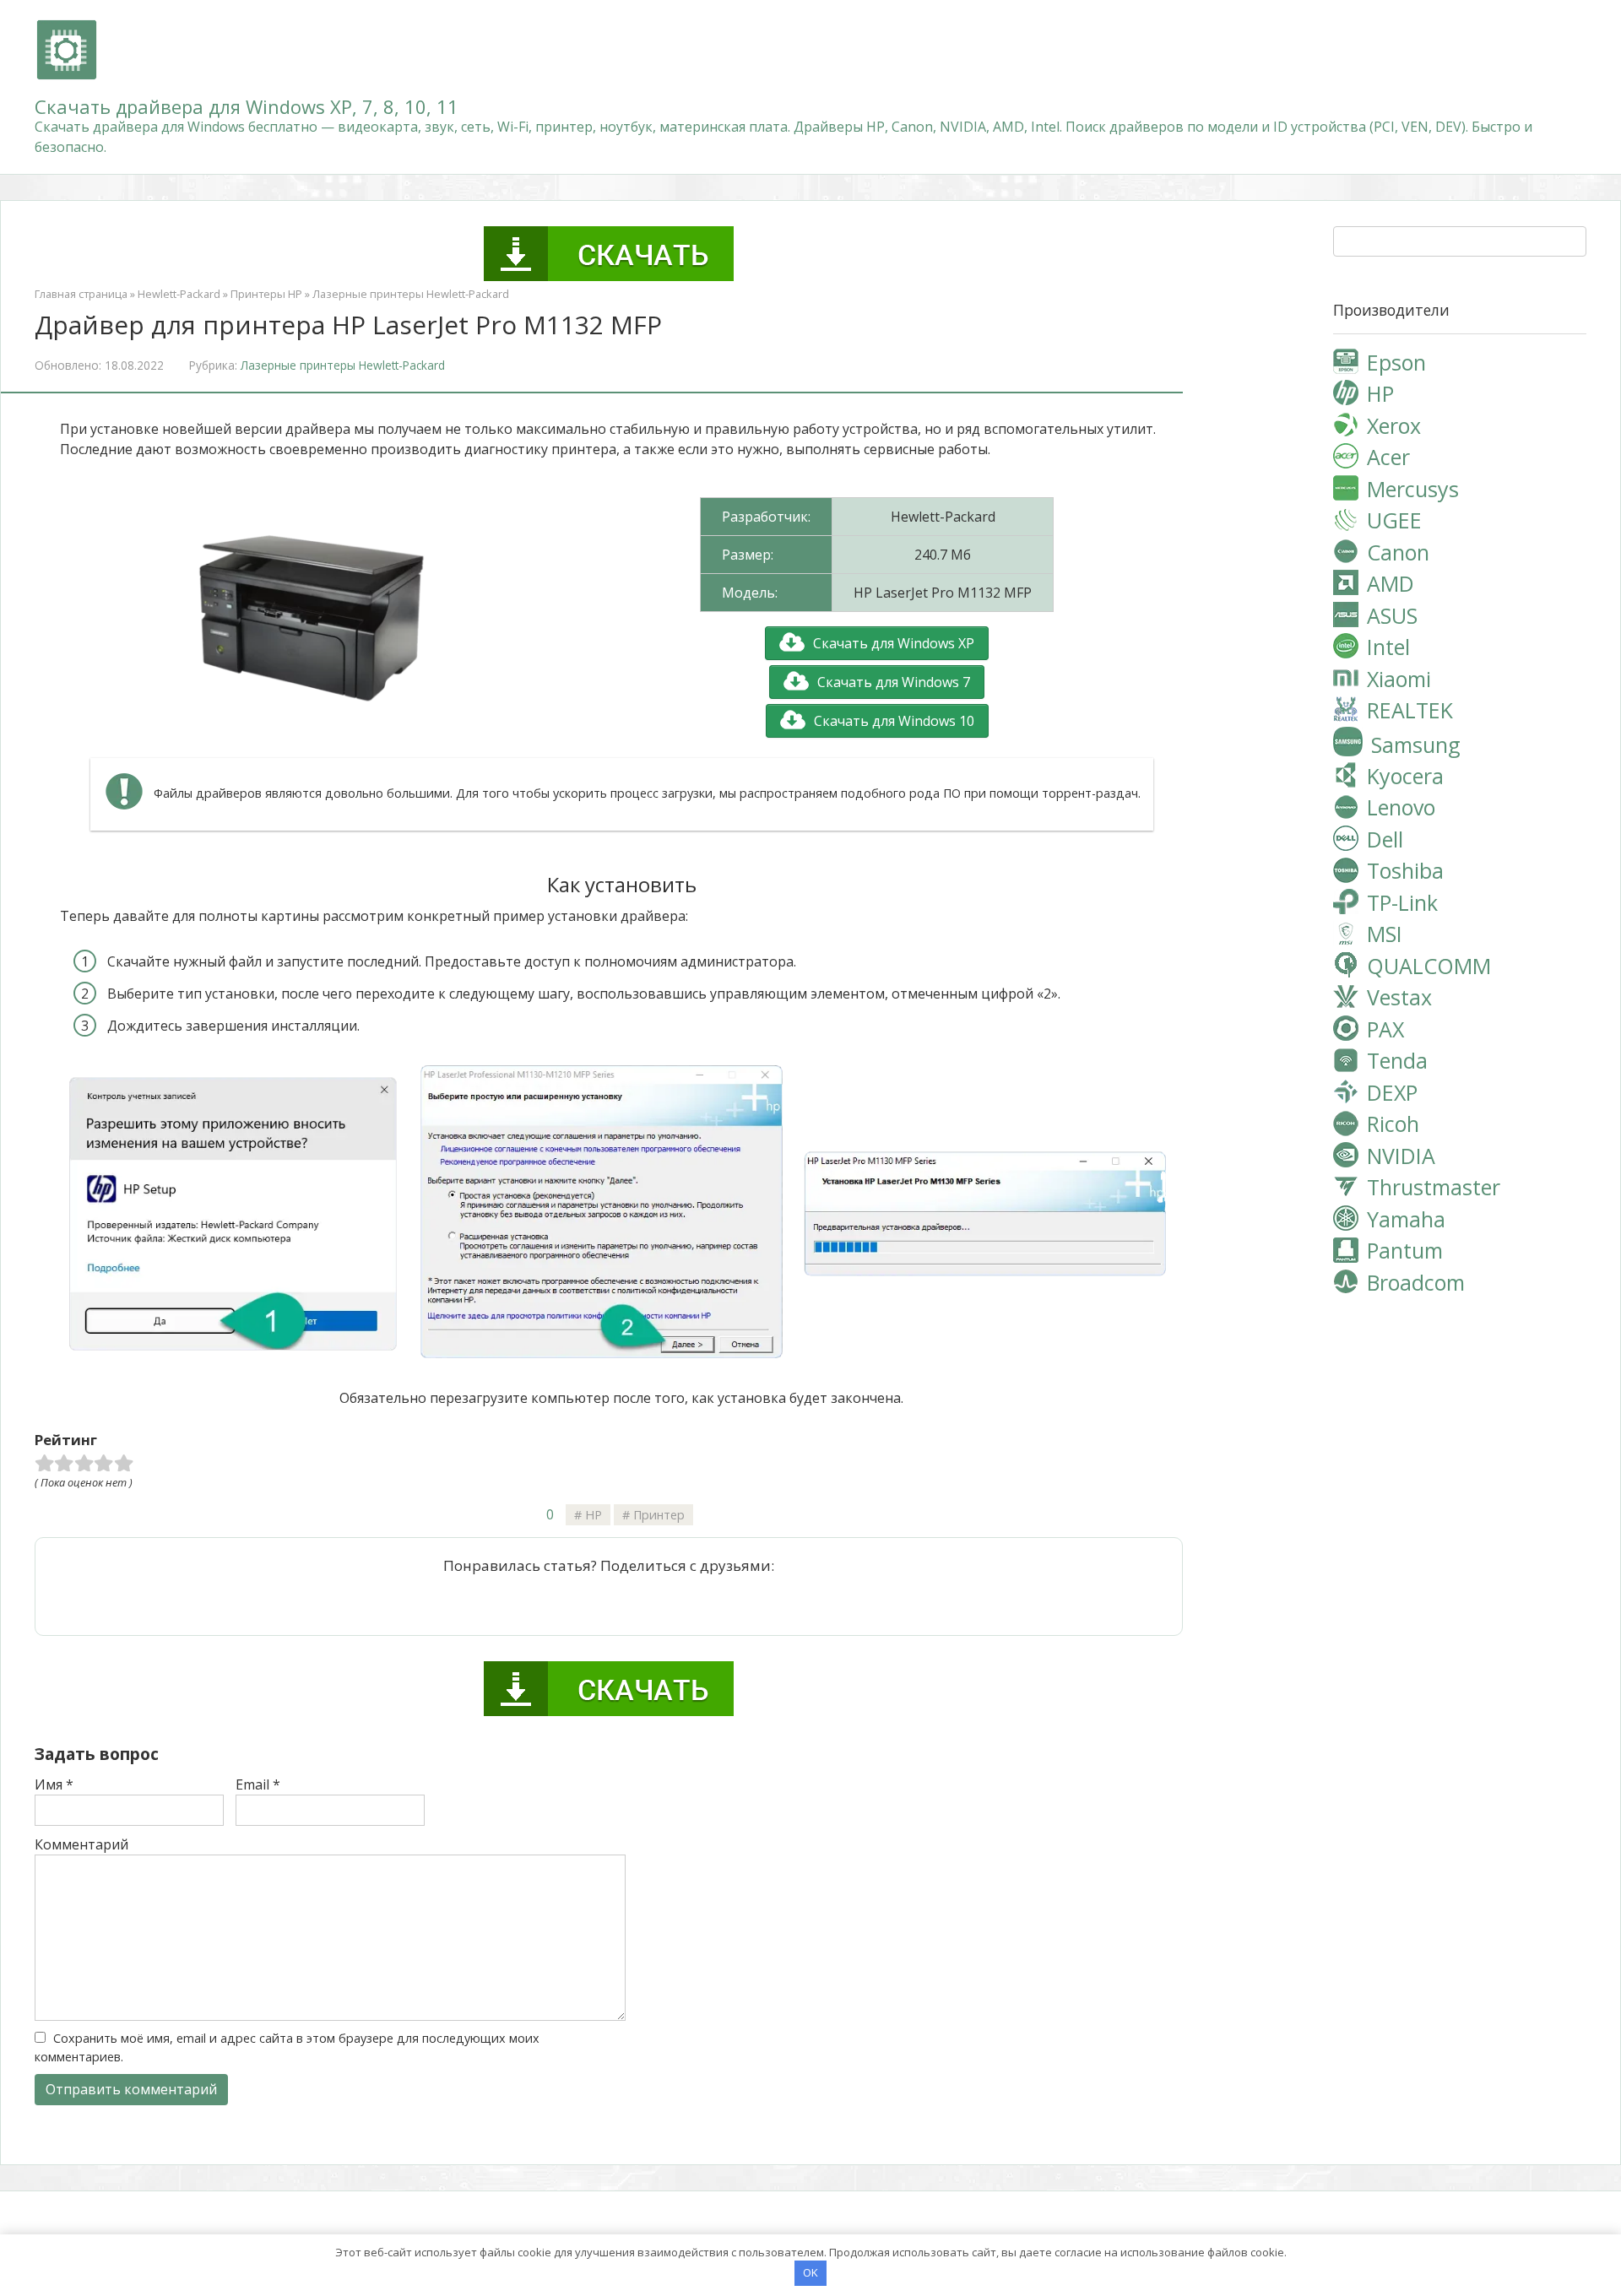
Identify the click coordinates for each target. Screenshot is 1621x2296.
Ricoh (1393, 1124)
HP (594, 1515)
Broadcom (1416, 1282)
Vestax (1399, 997)
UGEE (1394, 520)
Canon (1398, 552)
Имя (54, 1784)
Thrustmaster (1434, 1187)
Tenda (1397, 1060)
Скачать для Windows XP (894, 643)
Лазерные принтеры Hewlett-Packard (411, 294)
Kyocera (1405, 776)
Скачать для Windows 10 (894, 721)
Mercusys (1413, 489)
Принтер (659, 1515)
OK (810, 2272)
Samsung (1416, 744)
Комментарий (81, 1844)
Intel (1388, 647)
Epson (1396, 362)
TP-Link (1402, 902)
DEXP (1392, 1092)
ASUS (1392, 615)
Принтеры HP (266, 294)
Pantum (1405, 1250)
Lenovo (1401, 807)
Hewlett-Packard (179, 294)
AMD (1391, 583)
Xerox (1394, 425)
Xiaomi (1399, 679)
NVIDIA (1401, 1156)
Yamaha (1406, 1219)
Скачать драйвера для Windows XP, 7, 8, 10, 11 (247, 106)
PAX (1385, 1029)
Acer (1388, 457)
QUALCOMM (1429, 966)
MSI (1385, 934)
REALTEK (1410, 710)
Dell (1385, 839)
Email (258, 1784)
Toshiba (1405, 870)
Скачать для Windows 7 (894, 682)
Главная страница (81, 294)
